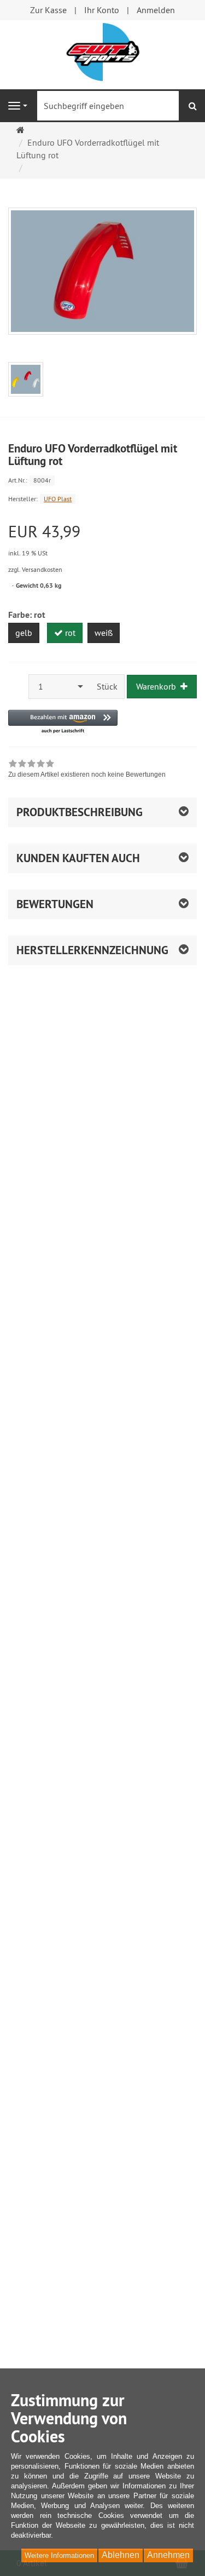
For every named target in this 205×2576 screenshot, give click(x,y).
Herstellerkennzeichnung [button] (92, 950)
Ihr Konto (102, 10)
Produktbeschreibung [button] (80, 812)
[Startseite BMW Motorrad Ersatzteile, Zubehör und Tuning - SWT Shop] (103, 51)
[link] (87, 770)
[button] (63, 722)
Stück (107, 686)
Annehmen (168, 2555)
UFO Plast (58, 499)
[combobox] (60, 687)
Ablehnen (121, 2555)
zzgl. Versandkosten (35, 569)
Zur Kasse (48, 10)
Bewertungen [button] (55, 904)
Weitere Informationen (59, 2555)
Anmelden (156, 10)
